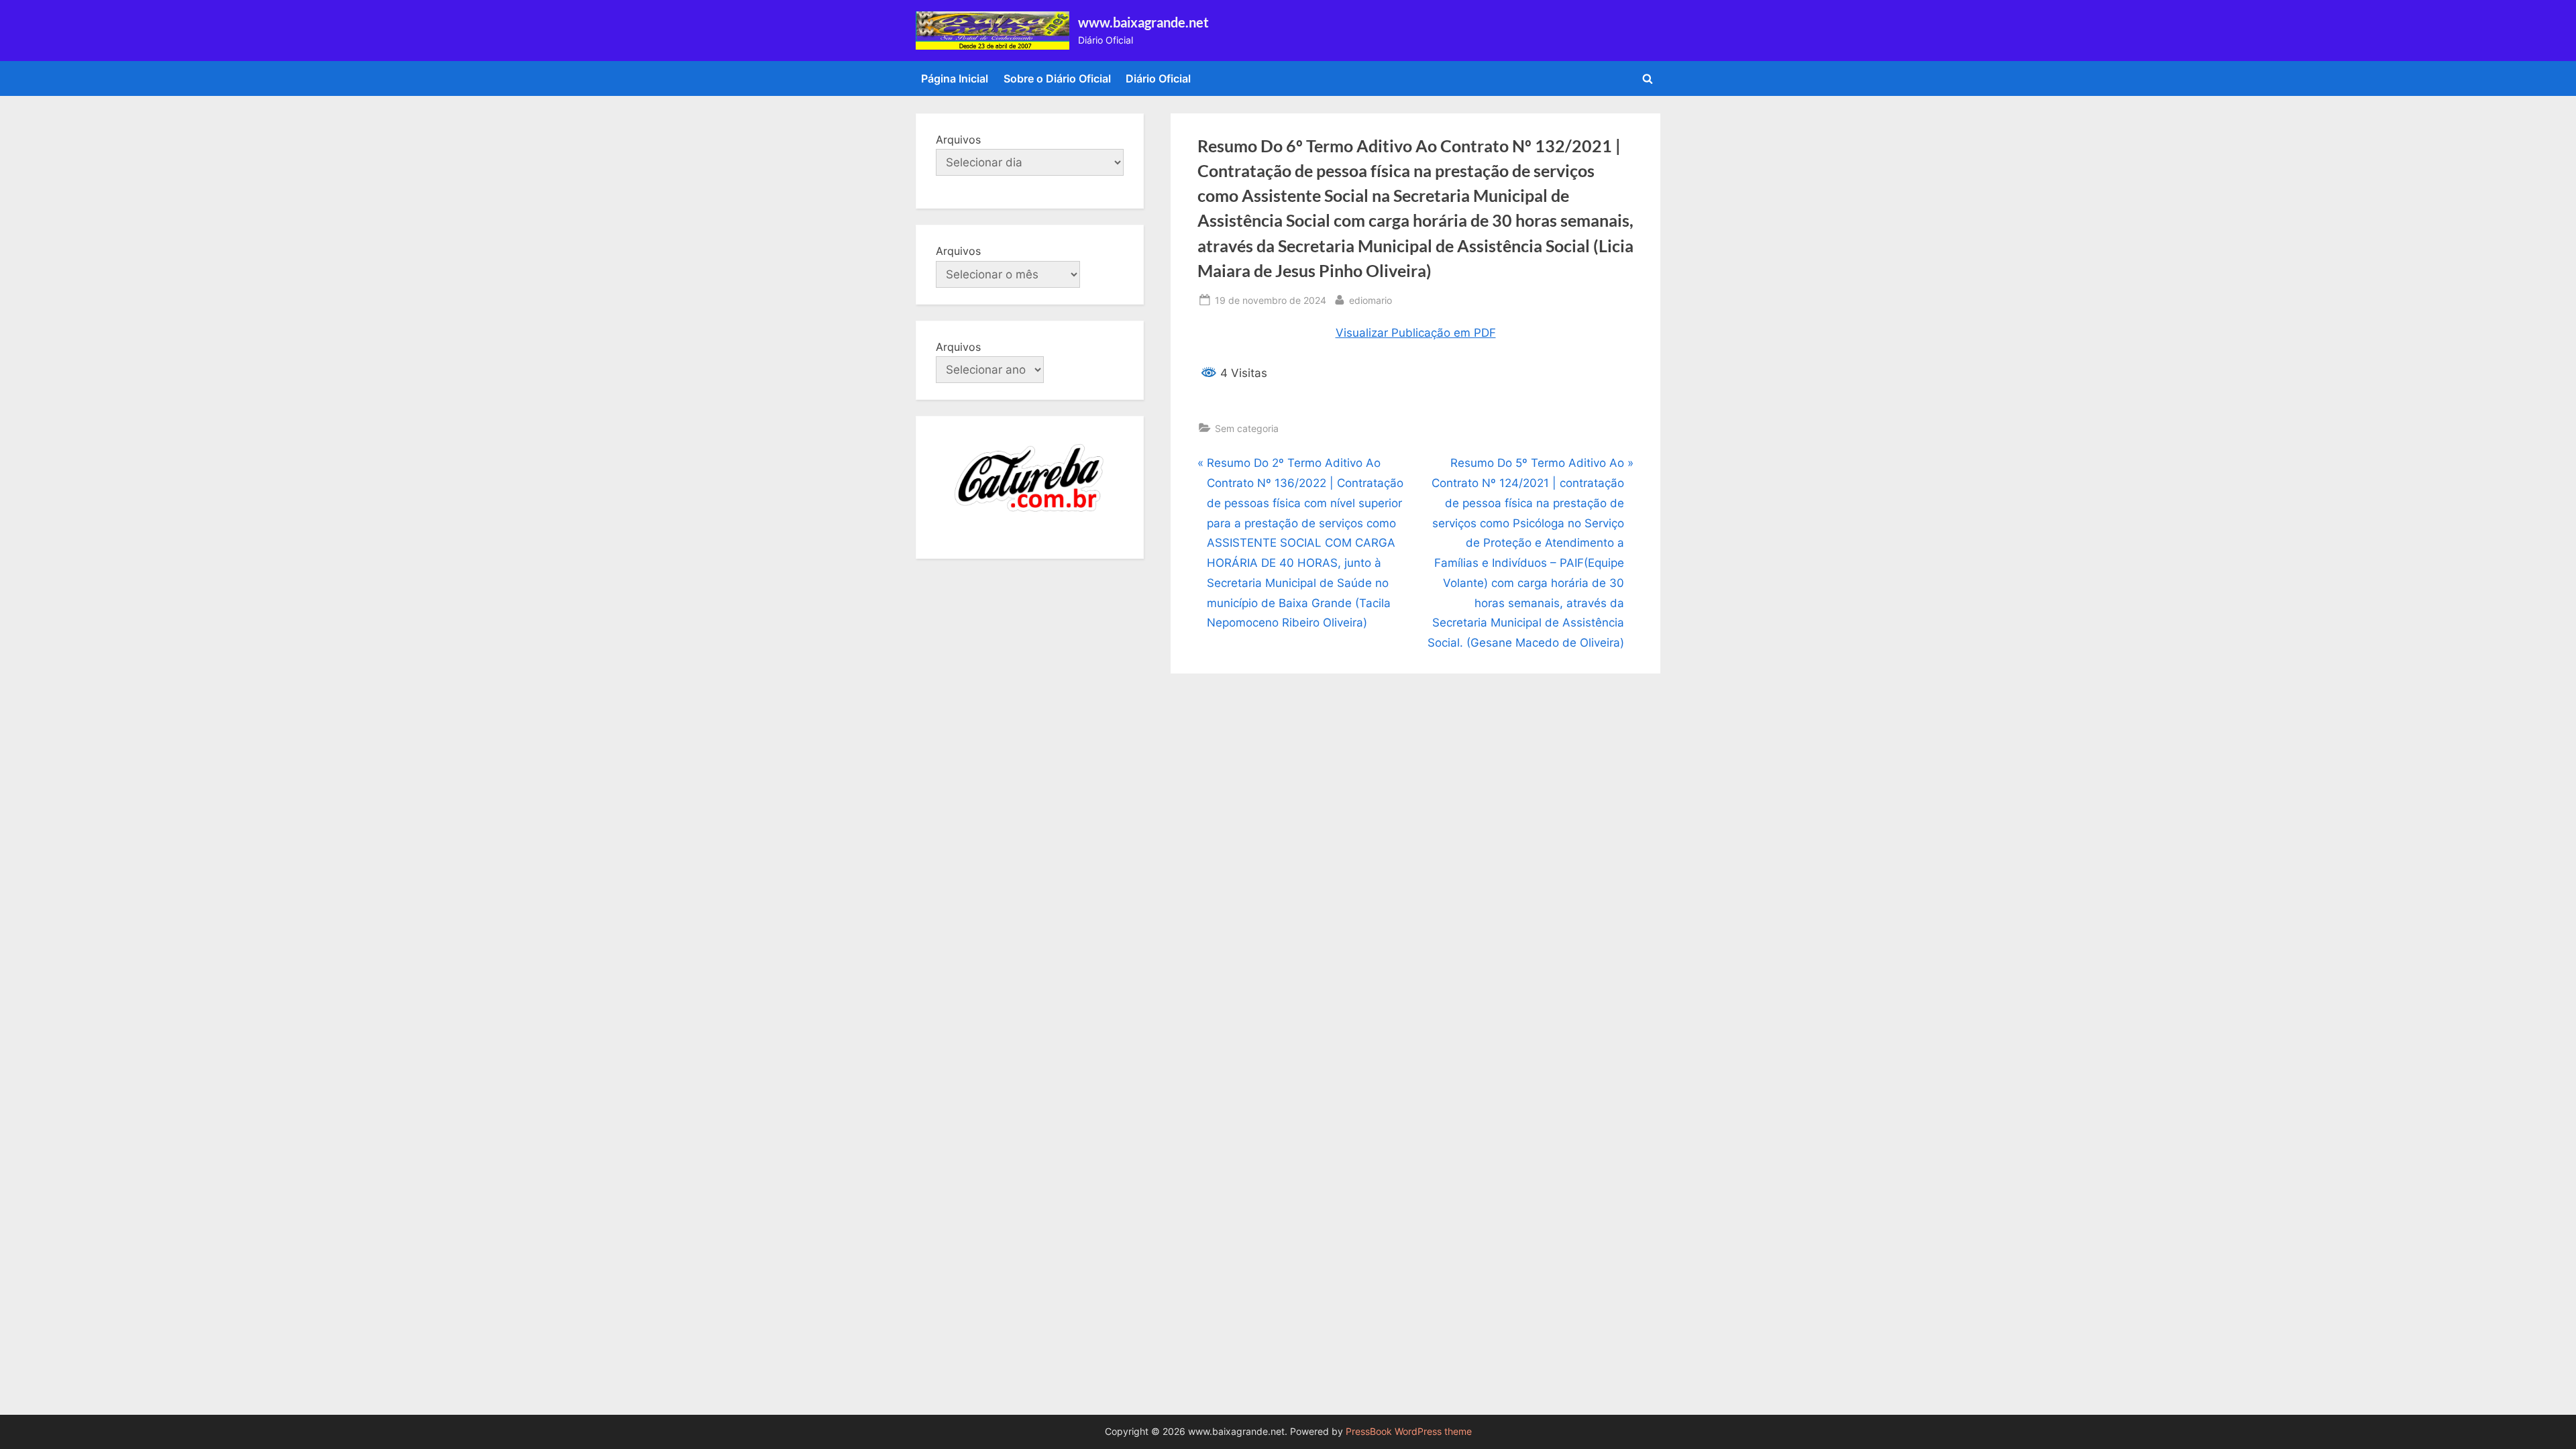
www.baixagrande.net (1143, 22)
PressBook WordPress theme (1409, 1432)
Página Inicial (955, 78)
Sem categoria (1247, 428)
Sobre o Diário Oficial (1057, 78)
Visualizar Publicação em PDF (1416, 333)
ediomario (1371, 300)
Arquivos (958, 140)
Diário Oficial (1158, 78)
